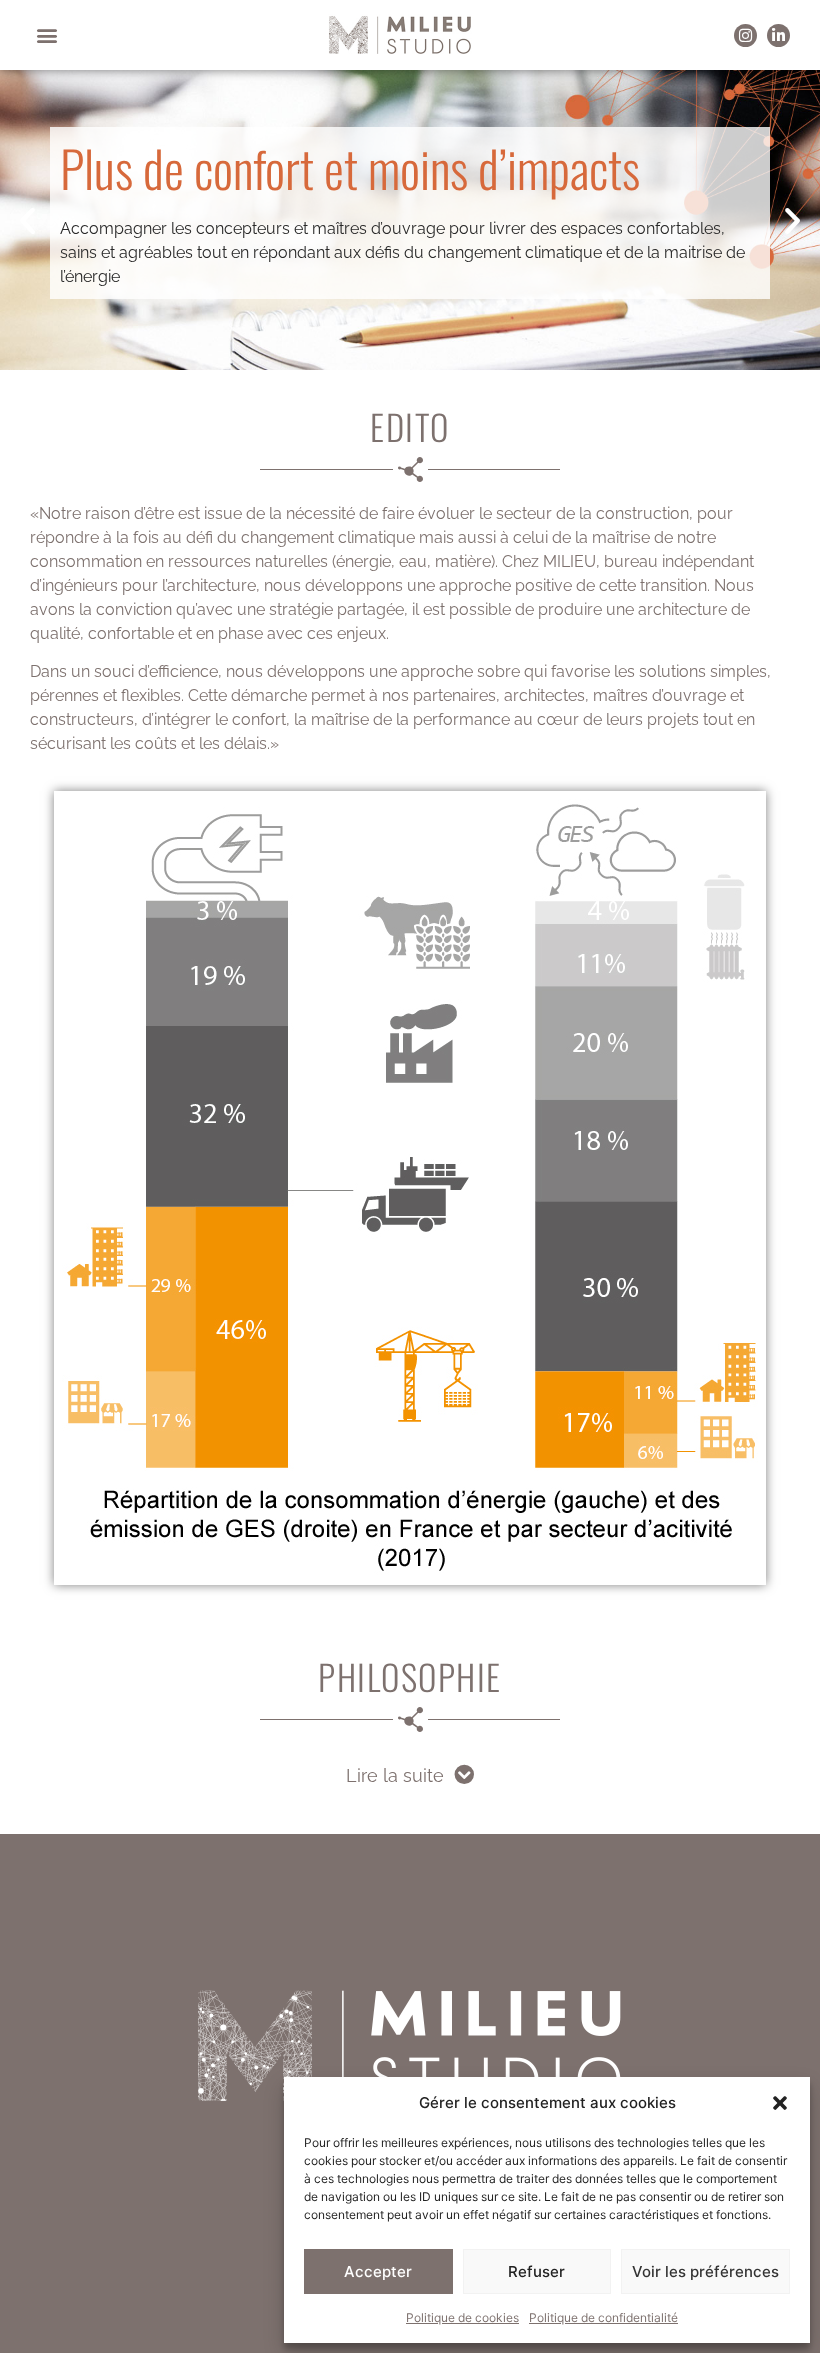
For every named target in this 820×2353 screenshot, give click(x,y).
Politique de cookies (462, 2317)
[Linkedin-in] (778, 35)
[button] (780, 2103)
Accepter (378, 2271)
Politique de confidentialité (603, 2317)
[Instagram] (745, 35)
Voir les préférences (705, 2271)
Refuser (536, 2271)
